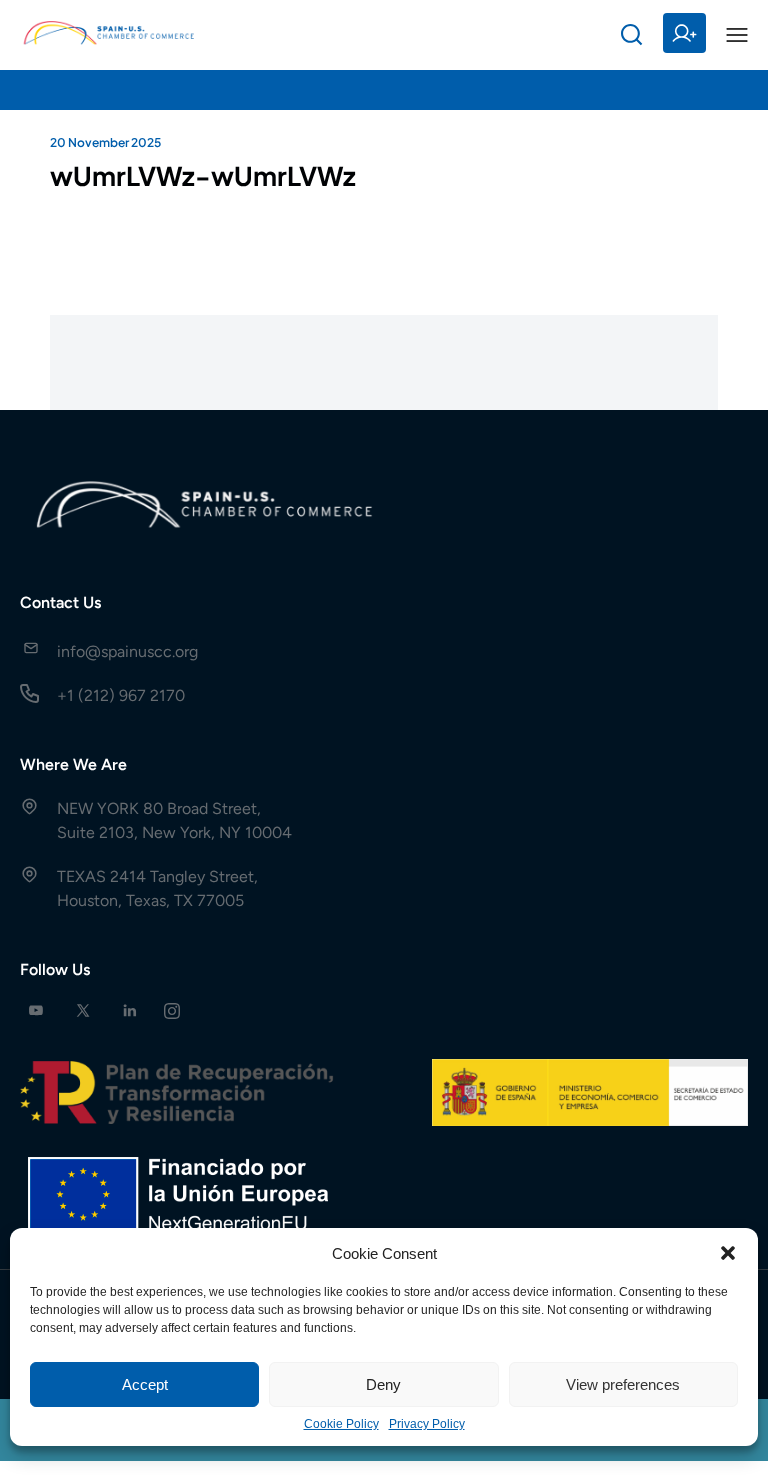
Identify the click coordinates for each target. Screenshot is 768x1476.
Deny (383, 1384)
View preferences (623, 1384)
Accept (145, 1384)
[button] (728, 1253)
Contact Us (60, 602)
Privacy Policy (427, 1424)
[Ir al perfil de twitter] (83, 1010)
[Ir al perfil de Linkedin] (130, 1010)
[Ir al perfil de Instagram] (172, 1010)
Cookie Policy (341, 1424)
